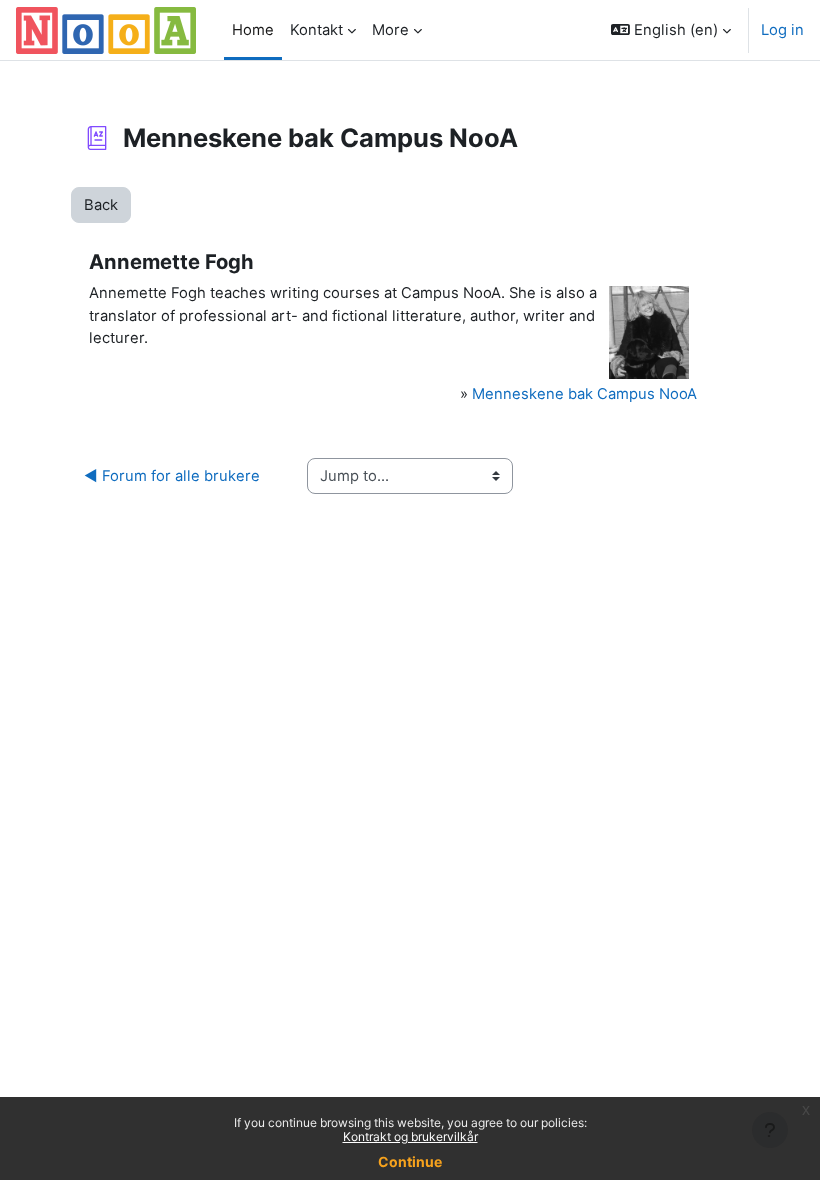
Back (101, 205)
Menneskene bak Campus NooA (584, 394)
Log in (782, 30)
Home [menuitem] (253, 30)
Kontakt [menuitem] (316, 30)
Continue (410, 1161)
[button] (671, 30)
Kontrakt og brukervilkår (410, 1136)
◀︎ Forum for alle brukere (172, 476)
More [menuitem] (390, 30)
